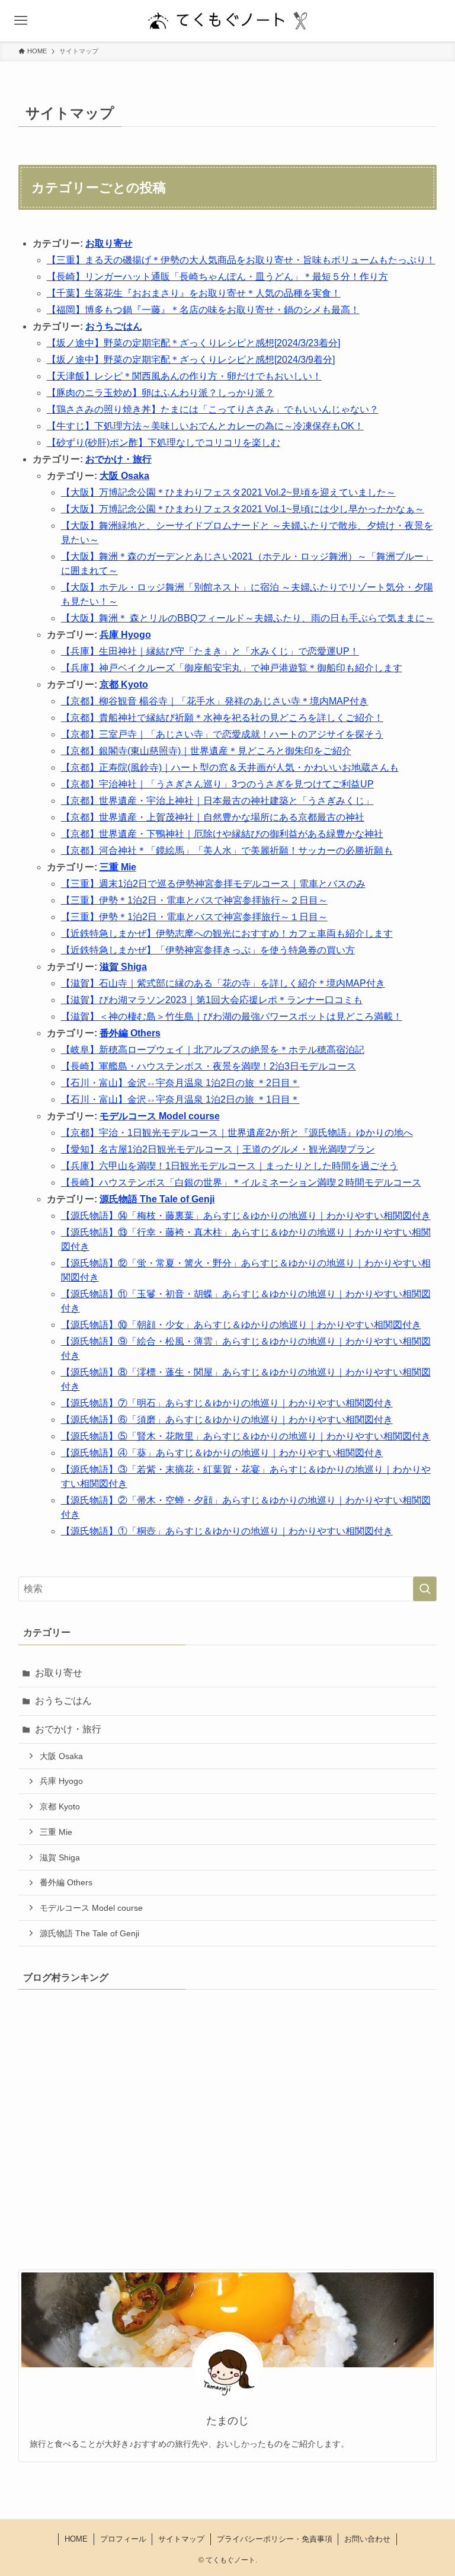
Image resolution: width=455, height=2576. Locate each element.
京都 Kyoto (124, 684)
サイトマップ (181, 2539)
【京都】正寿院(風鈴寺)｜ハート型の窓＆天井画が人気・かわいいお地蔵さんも (230, 767)
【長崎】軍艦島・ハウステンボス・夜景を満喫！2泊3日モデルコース (209, 1066)
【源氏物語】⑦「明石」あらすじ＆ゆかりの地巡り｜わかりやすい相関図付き (227, 1403)
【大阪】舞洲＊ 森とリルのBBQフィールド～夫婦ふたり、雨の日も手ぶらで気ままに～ (248, 618)
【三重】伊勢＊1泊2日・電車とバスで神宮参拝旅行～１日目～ (194, 917)
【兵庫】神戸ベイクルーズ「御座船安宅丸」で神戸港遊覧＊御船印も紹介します (232, 668)
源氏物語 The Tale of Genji (157, 1199)
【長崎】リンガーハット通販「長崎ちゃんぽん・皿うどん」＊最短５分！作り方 (217, 277)
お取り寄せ (109, 243)
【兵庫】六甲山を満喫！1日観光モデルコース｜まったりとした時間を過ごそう (230, 1166)
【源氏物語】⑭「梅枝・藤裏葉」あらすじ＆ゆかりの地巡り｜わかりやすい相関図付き (246, 1216)
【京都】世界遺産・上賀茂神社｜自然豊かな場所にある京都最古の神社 (213, 817)
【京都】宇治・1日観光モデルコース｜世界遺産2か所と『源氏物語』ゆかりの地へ (237, 1133)
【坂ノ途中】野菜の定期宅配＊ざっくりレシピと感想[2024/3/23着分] (193, 343)
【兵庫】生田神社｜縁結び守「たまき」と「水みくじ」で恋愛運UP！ (210, 651)
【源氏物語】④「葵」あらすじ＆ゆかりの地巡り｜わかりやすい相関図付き (222, 1453)
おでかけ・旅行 (118, 459)
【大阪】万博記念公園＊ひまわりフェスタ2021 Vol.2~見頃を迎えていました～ (228, 492)
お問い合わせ (367, 2539)
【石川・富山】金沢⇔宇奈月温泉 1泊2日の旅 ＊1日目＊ (180, 1099)
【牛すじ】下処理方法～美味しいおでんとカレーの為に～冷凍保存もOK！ (205, 426)
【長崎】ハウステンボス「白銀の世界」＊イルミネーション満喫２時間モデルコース (241, 1182)
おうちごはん (114, 326)
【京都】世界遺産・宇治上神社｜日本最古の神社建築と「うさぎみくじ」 (217, 801)
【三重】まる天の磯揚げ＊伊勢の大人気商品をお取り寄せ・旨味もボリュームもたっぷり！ (241, 260)
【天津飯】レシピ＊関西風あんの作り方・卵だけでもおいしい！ (184, 376)
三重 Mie (118, 867)
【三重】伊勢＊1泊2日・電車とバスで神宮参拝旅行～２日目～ (194, 900)
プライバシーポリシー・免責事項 (275, 2539)
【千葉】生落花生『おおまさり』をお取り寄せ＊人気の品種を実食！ (194, 293)
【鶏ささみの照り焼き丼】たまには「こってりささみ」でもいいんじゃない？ (213, 409)
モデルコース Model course (160, 1116)
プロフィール (123, 2539)
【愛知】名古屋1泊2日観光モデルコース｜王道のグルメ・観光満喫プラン (218, 1149)
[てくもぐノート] (227, 21)
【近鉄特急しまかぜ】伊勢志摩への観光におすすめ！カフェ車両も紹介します (227, 933)
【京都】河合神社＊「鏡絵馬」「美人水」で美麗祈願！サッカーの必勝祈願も (227, 850)
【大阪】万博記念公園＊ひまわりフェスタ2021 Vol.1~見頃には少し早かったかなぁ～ (243, 509)
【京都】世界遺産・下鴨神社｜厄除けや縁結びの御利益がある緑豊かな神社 (222, 834)
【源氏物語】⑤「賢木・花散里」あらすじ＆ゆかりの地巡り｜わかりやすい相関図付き (246, 1436)
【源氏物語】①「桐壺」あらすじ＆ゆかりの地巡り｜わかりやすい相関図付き (227, 1531)
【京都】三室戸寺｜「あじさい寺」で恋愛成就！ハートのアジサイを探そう (222, 734)
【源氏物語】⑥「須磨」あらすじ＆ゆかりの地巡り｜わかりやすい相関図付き (227, 1420)
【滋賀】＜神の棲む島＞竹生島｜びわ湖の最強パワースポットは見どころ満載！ (232, 1016)
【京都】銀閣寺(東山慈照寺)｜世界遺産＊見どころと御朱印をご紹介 (206, 751)
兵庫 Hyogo (125, 635)
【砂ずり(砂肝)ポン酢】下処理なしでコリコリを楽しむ (164, 443)
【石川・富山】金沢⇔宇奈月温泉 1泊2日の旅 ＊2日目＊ (180, 1083)
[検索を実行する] (425, 1589)
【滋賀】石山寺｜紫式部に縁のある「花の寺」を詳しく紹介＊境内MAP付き (223, 983)
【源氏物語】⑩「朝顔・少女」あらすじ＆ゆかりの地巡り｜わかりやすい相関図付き (241, 1325)
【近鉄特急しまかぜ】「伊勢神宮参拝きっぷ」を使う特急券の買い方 (208, 950)
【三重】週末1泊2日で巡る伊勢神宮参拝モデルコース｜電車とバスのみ (213, 884)
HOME (76, 2539)
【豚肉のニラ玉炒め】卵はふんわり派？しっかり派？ (161, 393)
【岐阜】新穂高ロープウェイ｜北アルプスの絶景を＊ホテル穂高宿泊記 (213, 1050)
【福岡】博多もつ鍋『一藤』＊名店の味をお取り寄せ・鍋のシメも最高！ (203, 310)
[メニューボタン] (21, 21)
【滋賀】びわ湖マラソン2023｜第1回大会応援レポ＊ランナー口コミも (212, 1000)
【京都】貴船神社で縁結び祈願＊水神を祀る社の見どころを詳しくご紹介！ (222, 718)
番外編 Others (130, 1033)
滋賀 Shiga (123, 967)
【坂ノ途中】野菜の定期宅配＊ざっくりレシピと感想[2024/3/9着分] (191, 360)
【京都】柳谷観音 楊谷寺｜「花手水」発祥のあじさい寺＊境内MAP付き (215, 701)
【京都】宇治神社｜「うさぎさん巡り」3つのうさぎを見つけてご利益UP (217, 784)
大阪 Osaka (124, 476)
